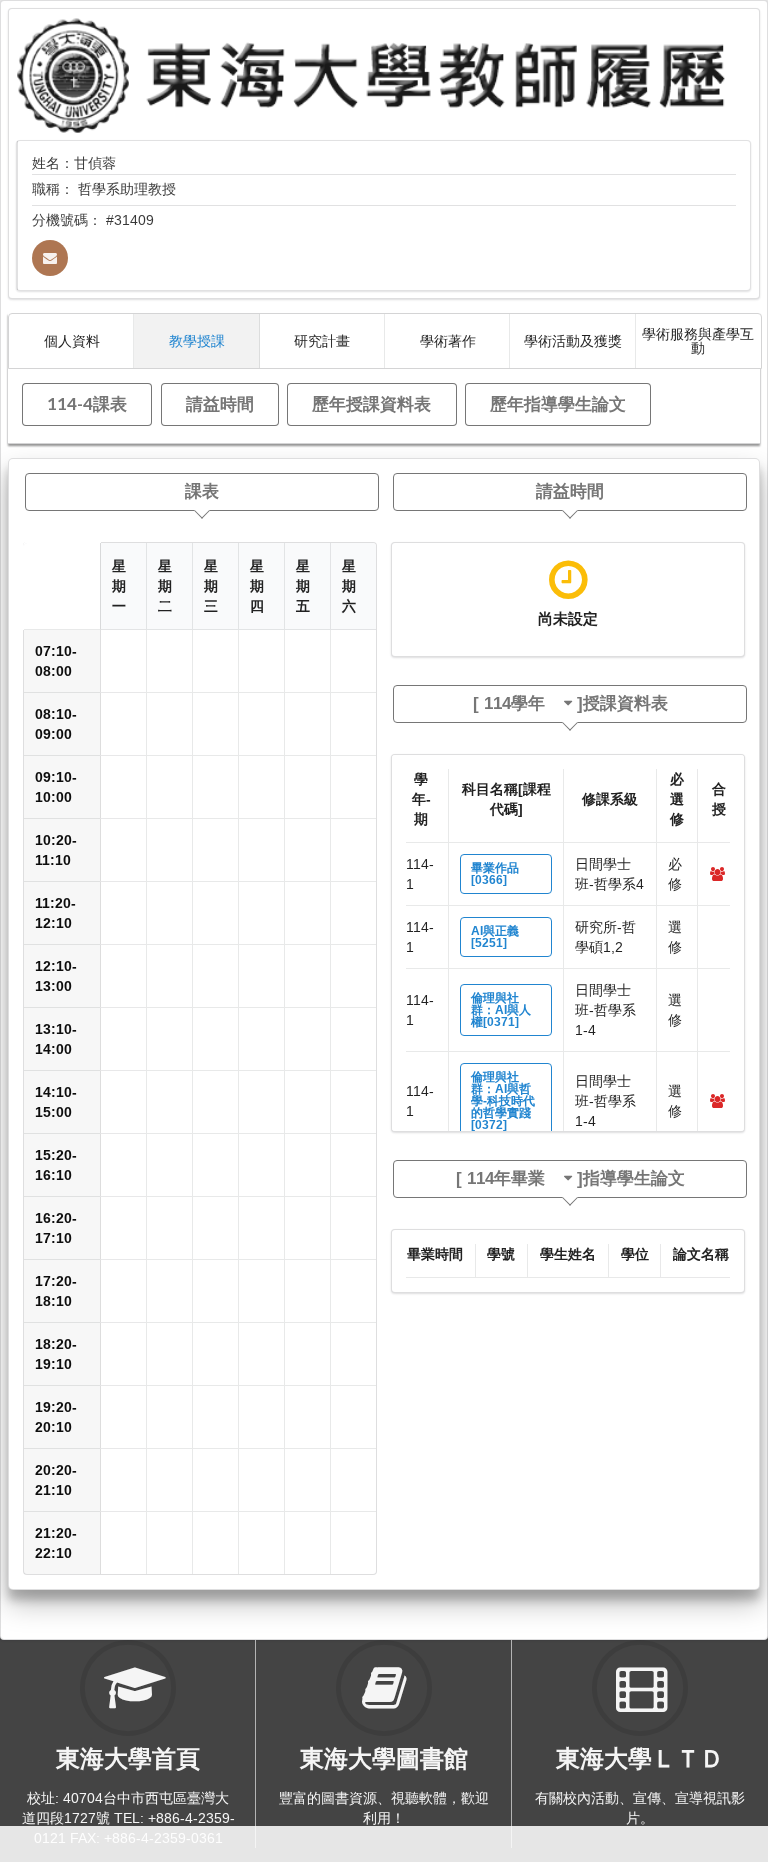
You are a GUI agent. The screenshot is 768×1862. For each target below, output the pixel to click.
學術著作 (448, 340)
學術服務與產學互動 (698, 340)
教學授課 (197, 340)
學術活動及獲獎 (573, 340)
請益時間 (220, 403)
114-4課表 (87, 403)
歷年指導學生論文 (558, 403)
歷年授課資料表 (371, 403)
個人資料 (72, 340)
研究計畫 (322, 340)
